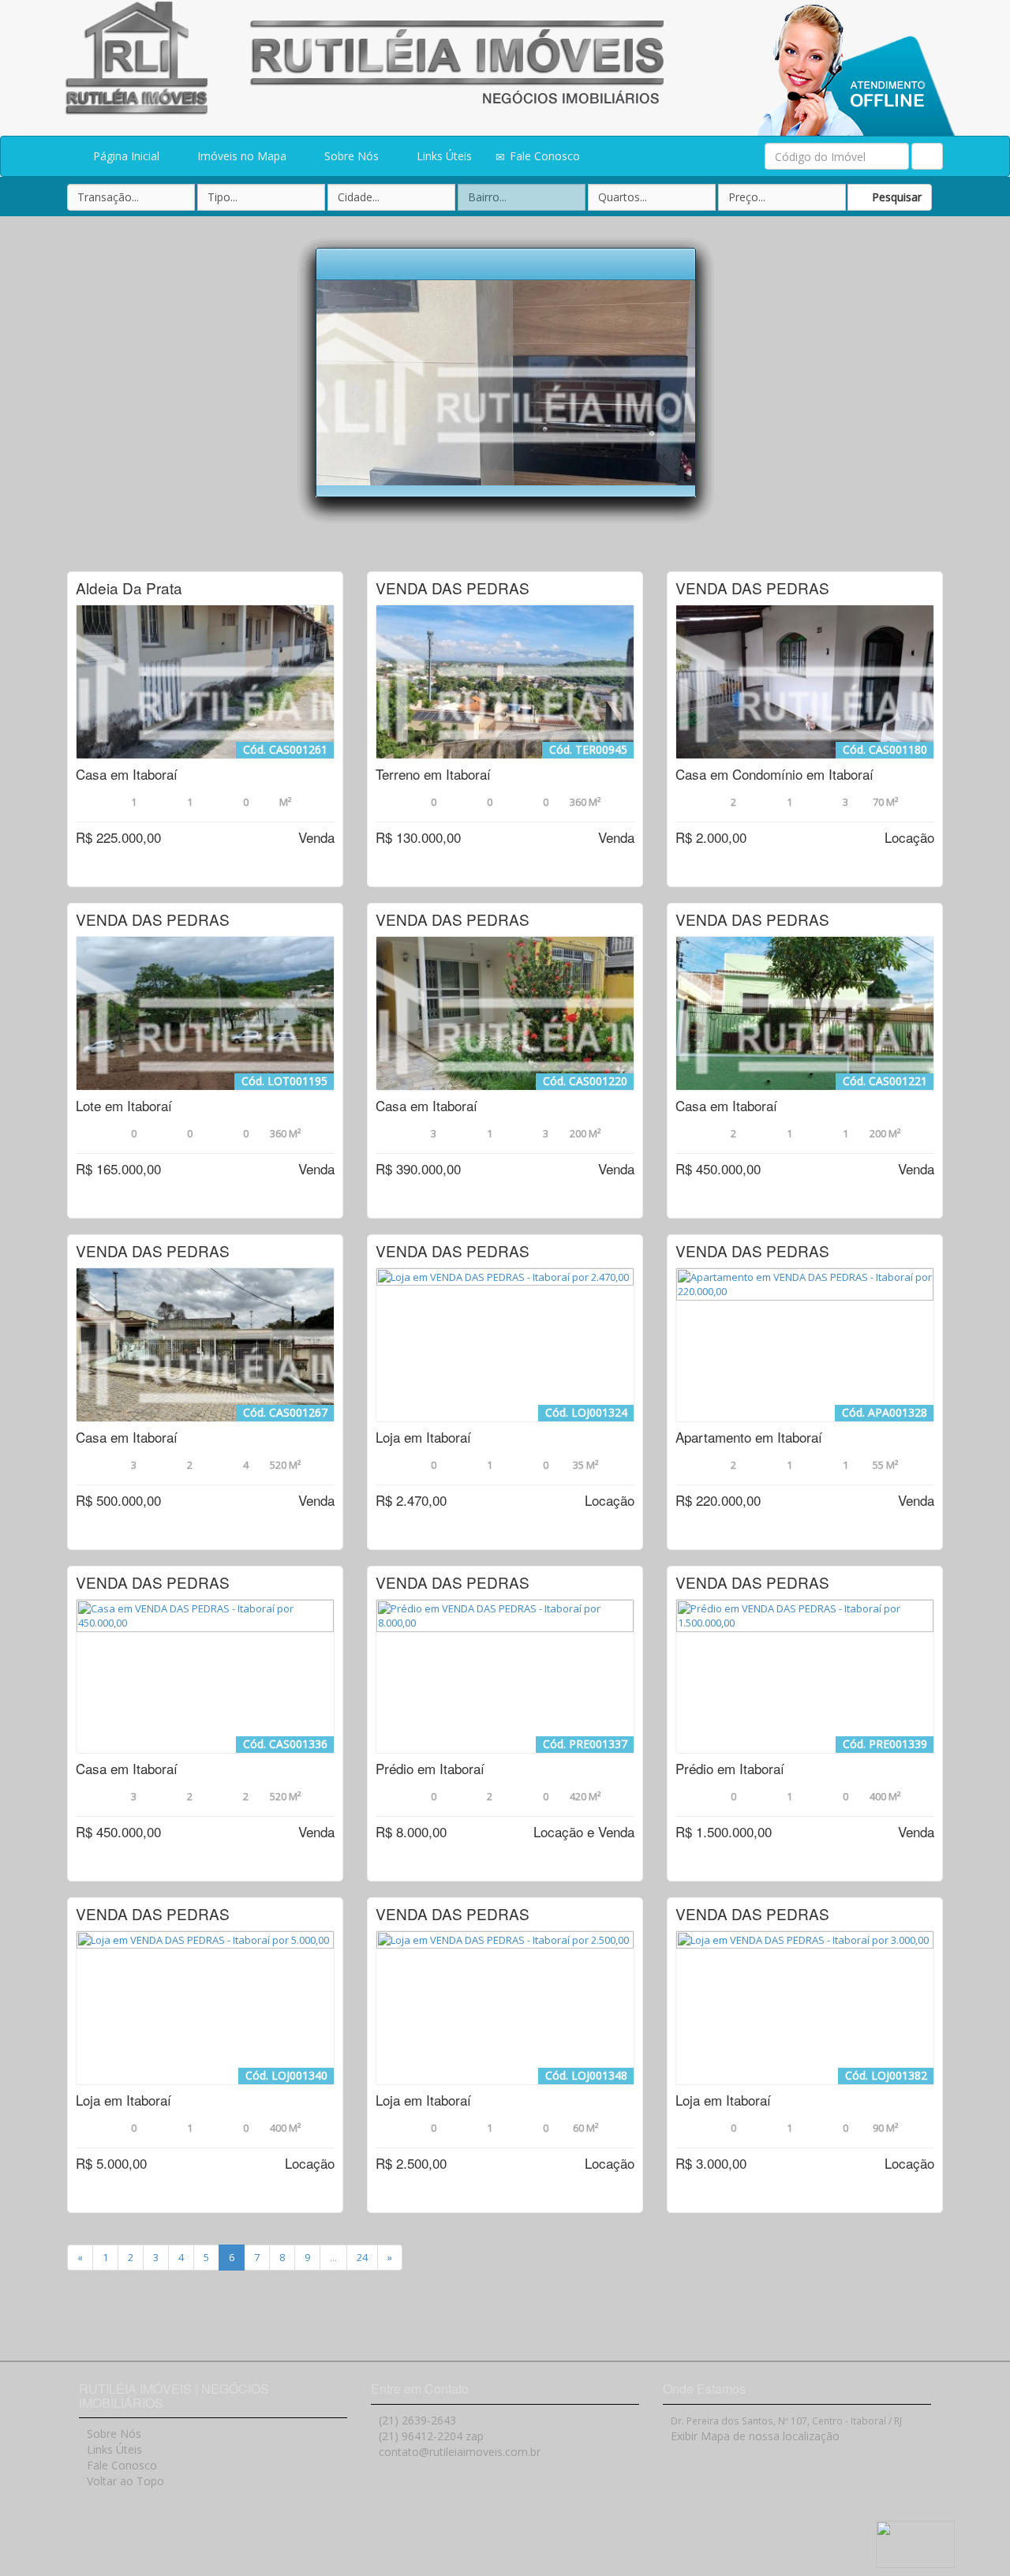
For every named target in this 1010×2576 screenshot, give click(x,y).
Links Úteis (443, 156)
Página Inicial (125, 156)
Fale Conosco (543, 156)
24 (362, 2257)
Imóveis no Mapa (240, 156)
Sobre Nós (350, 156)
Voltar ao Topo (125, 2481)
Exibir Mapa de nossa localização (755, 2436)
